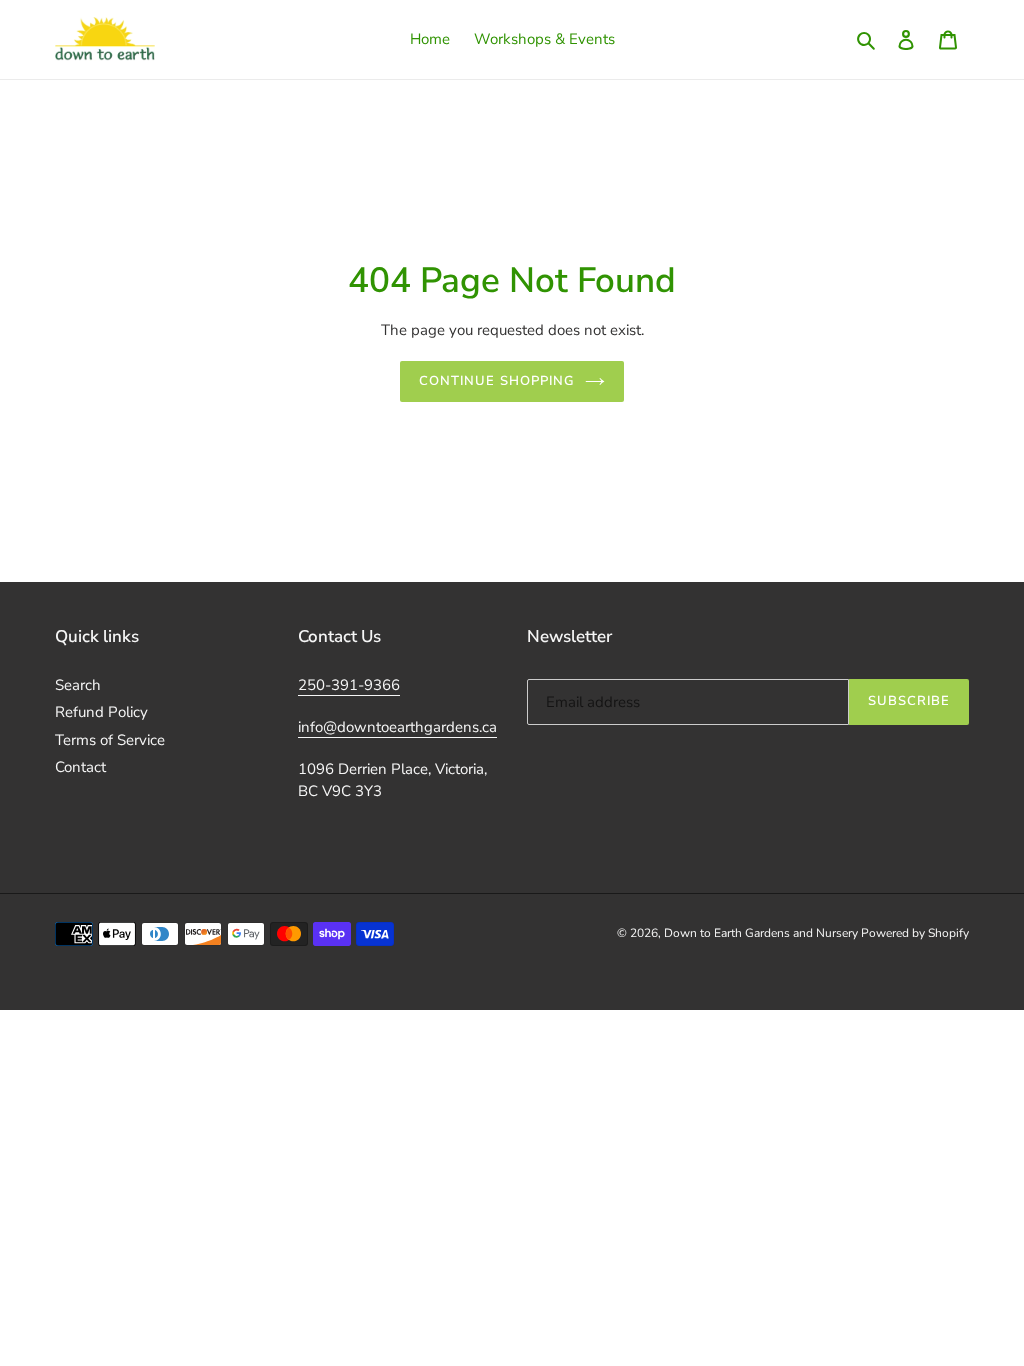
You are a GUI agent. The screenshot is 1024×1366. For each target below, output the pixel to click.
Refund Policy (101, 712)
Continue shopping (497, 381)
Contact (80, 767)
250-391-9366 (349, 685)
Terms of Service (110, 740)
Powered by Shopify (915, 933)
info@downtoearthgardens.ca (397, 727)
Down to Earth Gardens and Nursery (762, 933)
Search (78, 685)
